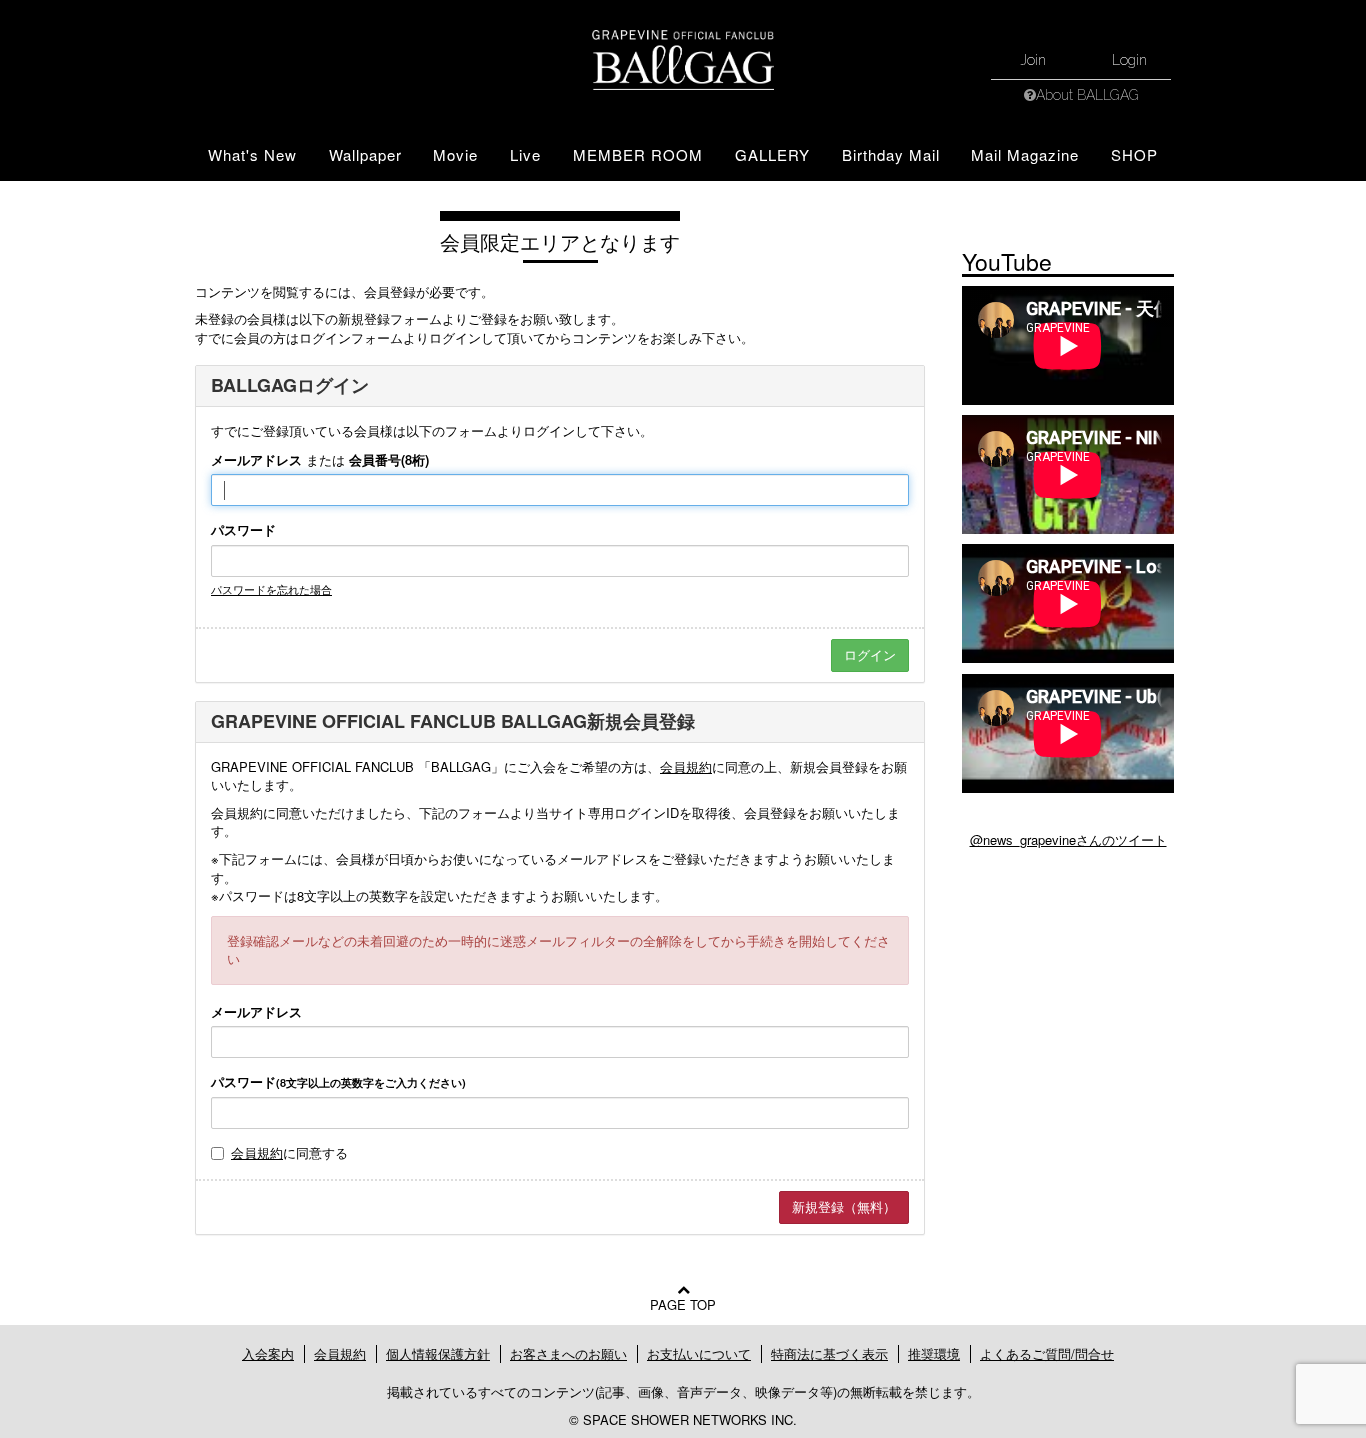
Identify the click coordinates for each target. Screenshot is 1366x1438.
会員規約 (686, 766)
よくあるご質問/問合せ (1047, 1353)
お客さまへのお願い (568, 1353)
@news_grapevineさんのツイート (1068, 839)
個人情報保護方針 (438, 1353)
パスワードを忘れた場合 (271, 589)
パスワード (243, 530)
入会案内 (268, 1353)
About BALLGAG (1087, 95)
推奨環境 (934, 1353)
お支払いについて (699, 1353)
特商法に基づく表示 (829, 1353)
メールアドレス (256, 460)
